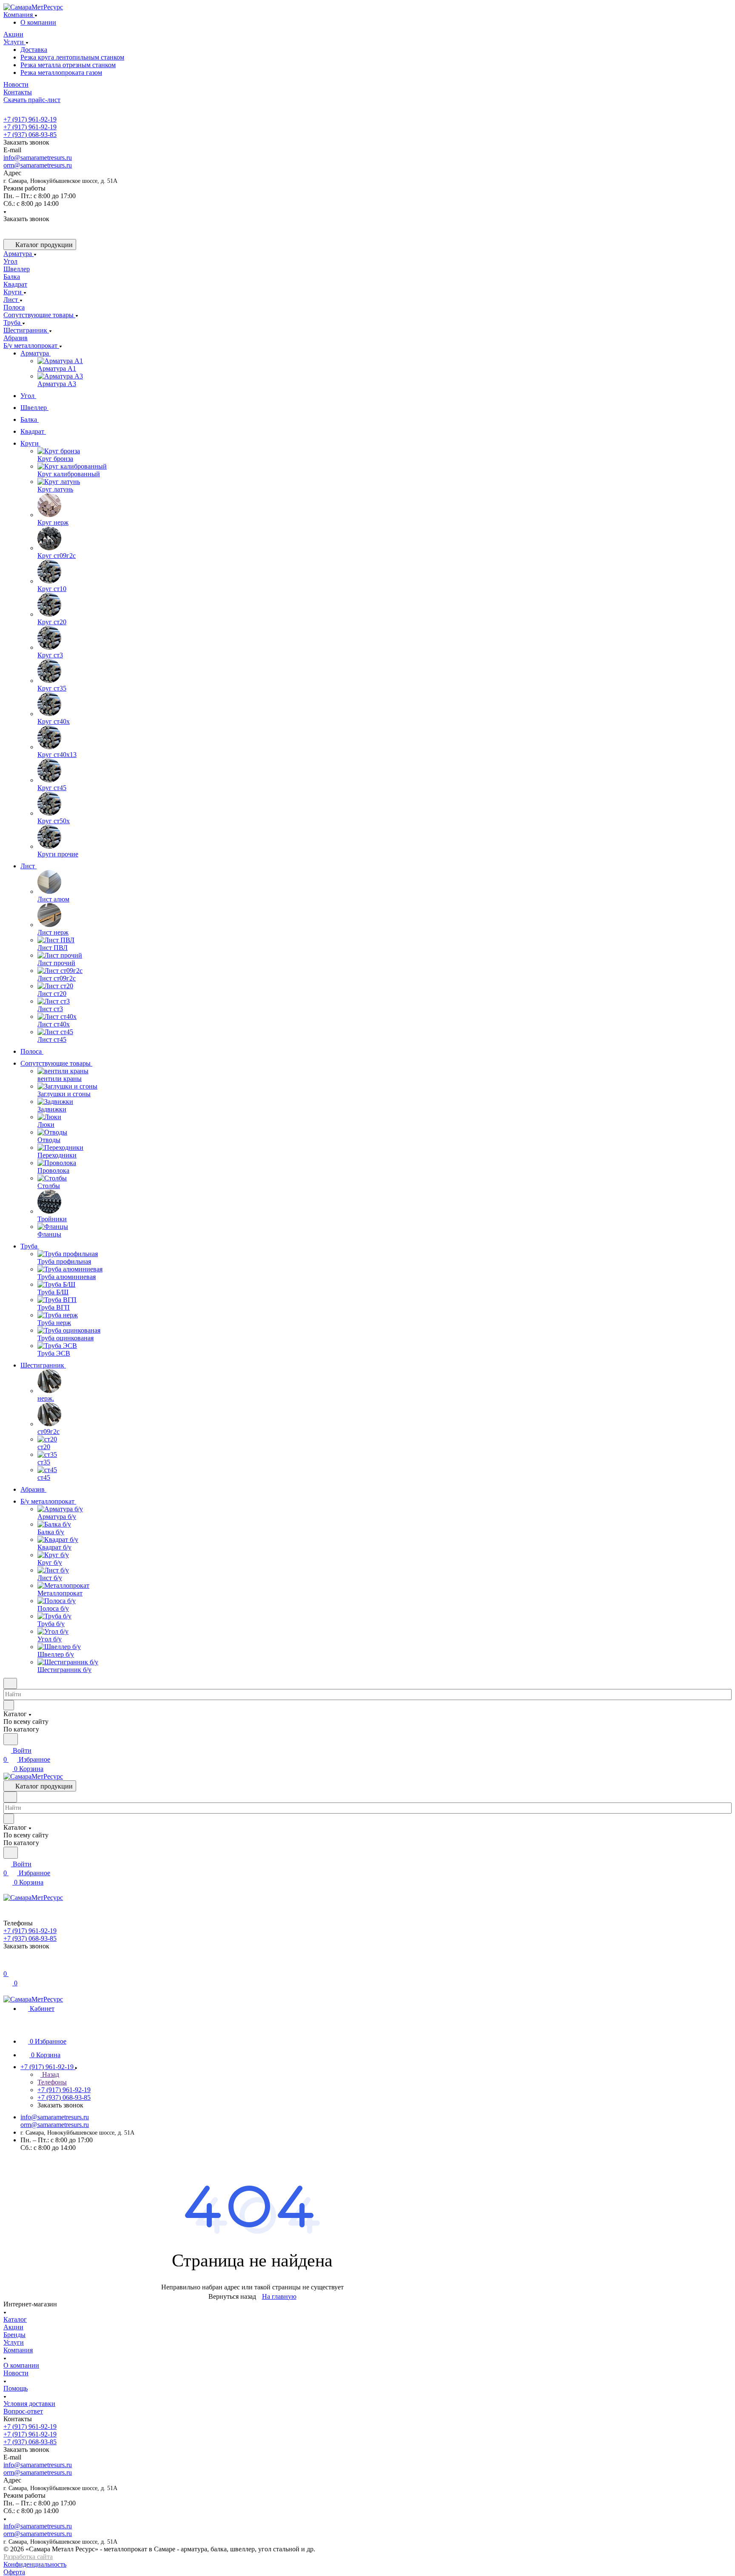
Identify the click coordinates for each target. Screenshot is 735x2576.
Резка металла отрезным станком (68, 65)
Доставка (34, 50)
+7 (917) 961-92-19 (30, 119)
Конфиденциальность (35, 2564)
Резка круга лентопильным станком (72, 57)
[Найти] (11, 1739)
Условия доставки (29, 2404)
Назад (50, 2074)
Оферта (14, 2572)
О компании (38, 22)
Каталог (15, 2319)
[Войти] (7, 1965)
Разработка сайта (28, 2557)
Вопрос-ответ (23, 2411)
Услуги (14, 2342)
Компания (18, 2350)
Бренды (14, 2335)
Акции (13, 2327)
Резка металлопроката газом (61, 73)
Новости (16, 2373)
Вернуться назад (232, 2296)
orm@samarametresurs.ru (38, 165)
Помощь (16, 2388)
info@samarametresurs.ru (38, 158)
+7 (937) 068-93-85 (30, 135)
